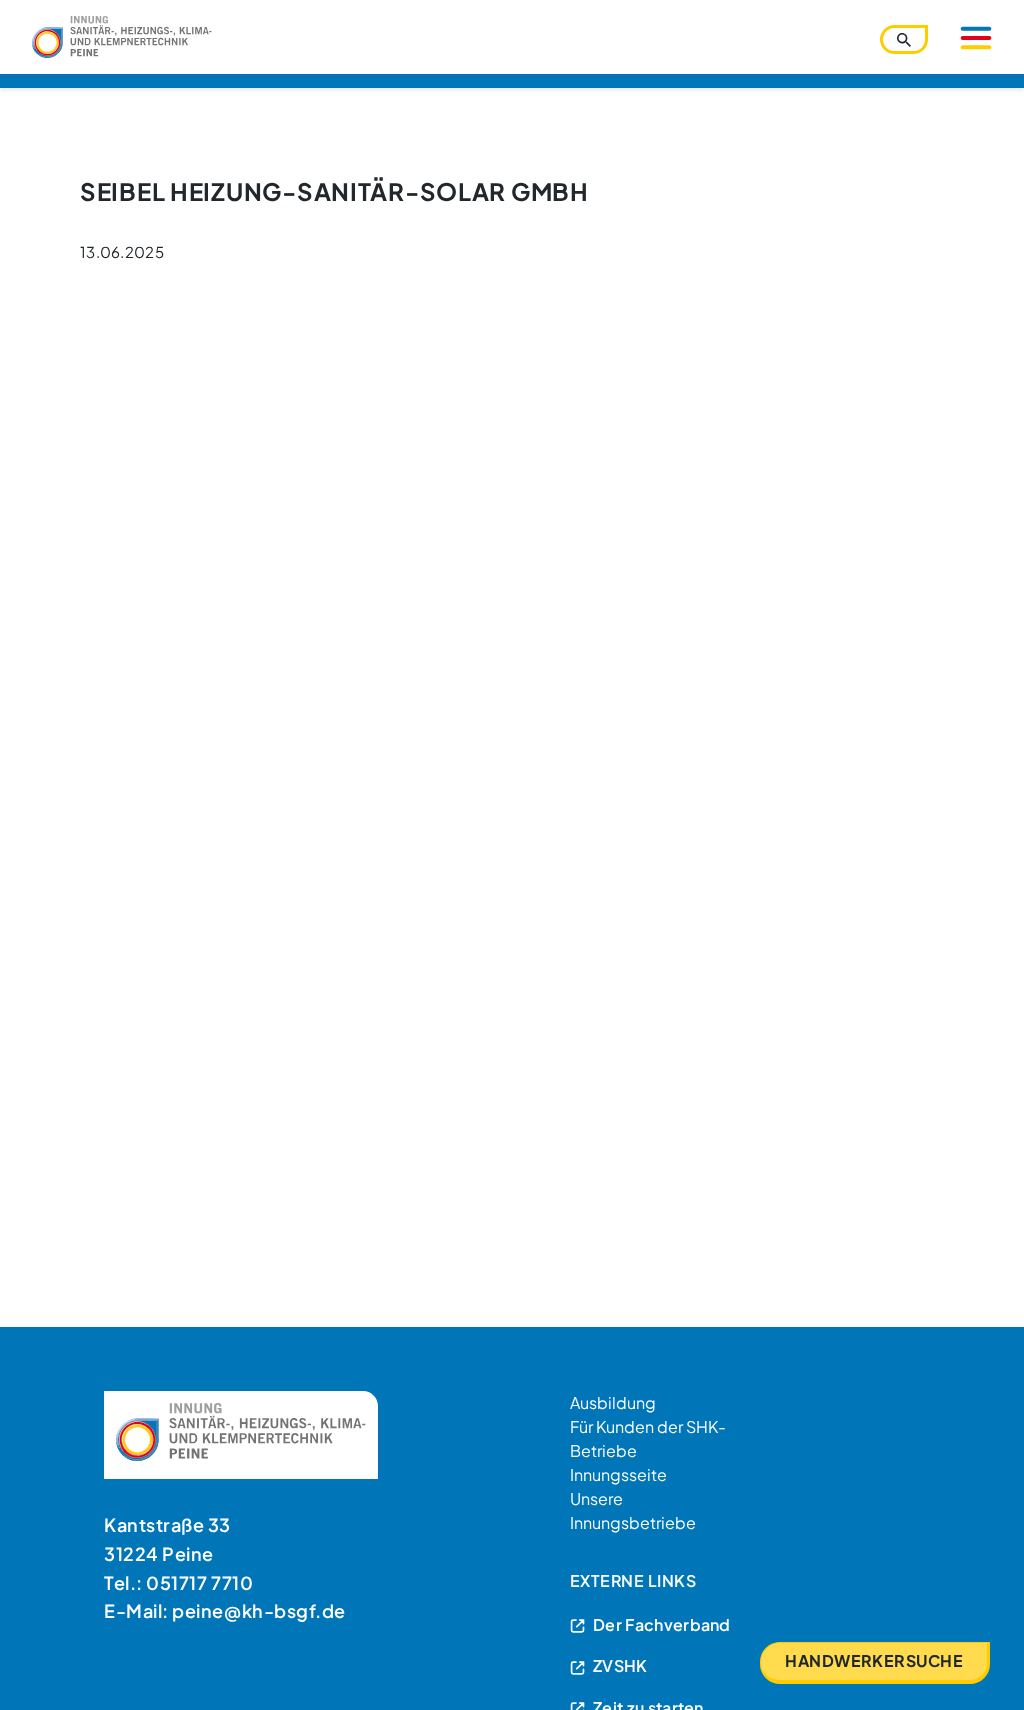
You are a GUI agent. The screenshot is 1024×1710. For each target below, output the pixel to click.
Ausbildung (613, 1402)
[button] (44, 1666)
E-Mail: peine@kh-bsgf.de (225, 1610)
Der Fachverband (662, 1624)
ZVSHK (620, 1665)
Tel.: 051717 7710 (178, 1582)
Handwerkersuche (874, 1660)
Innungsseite (618, 1474)
